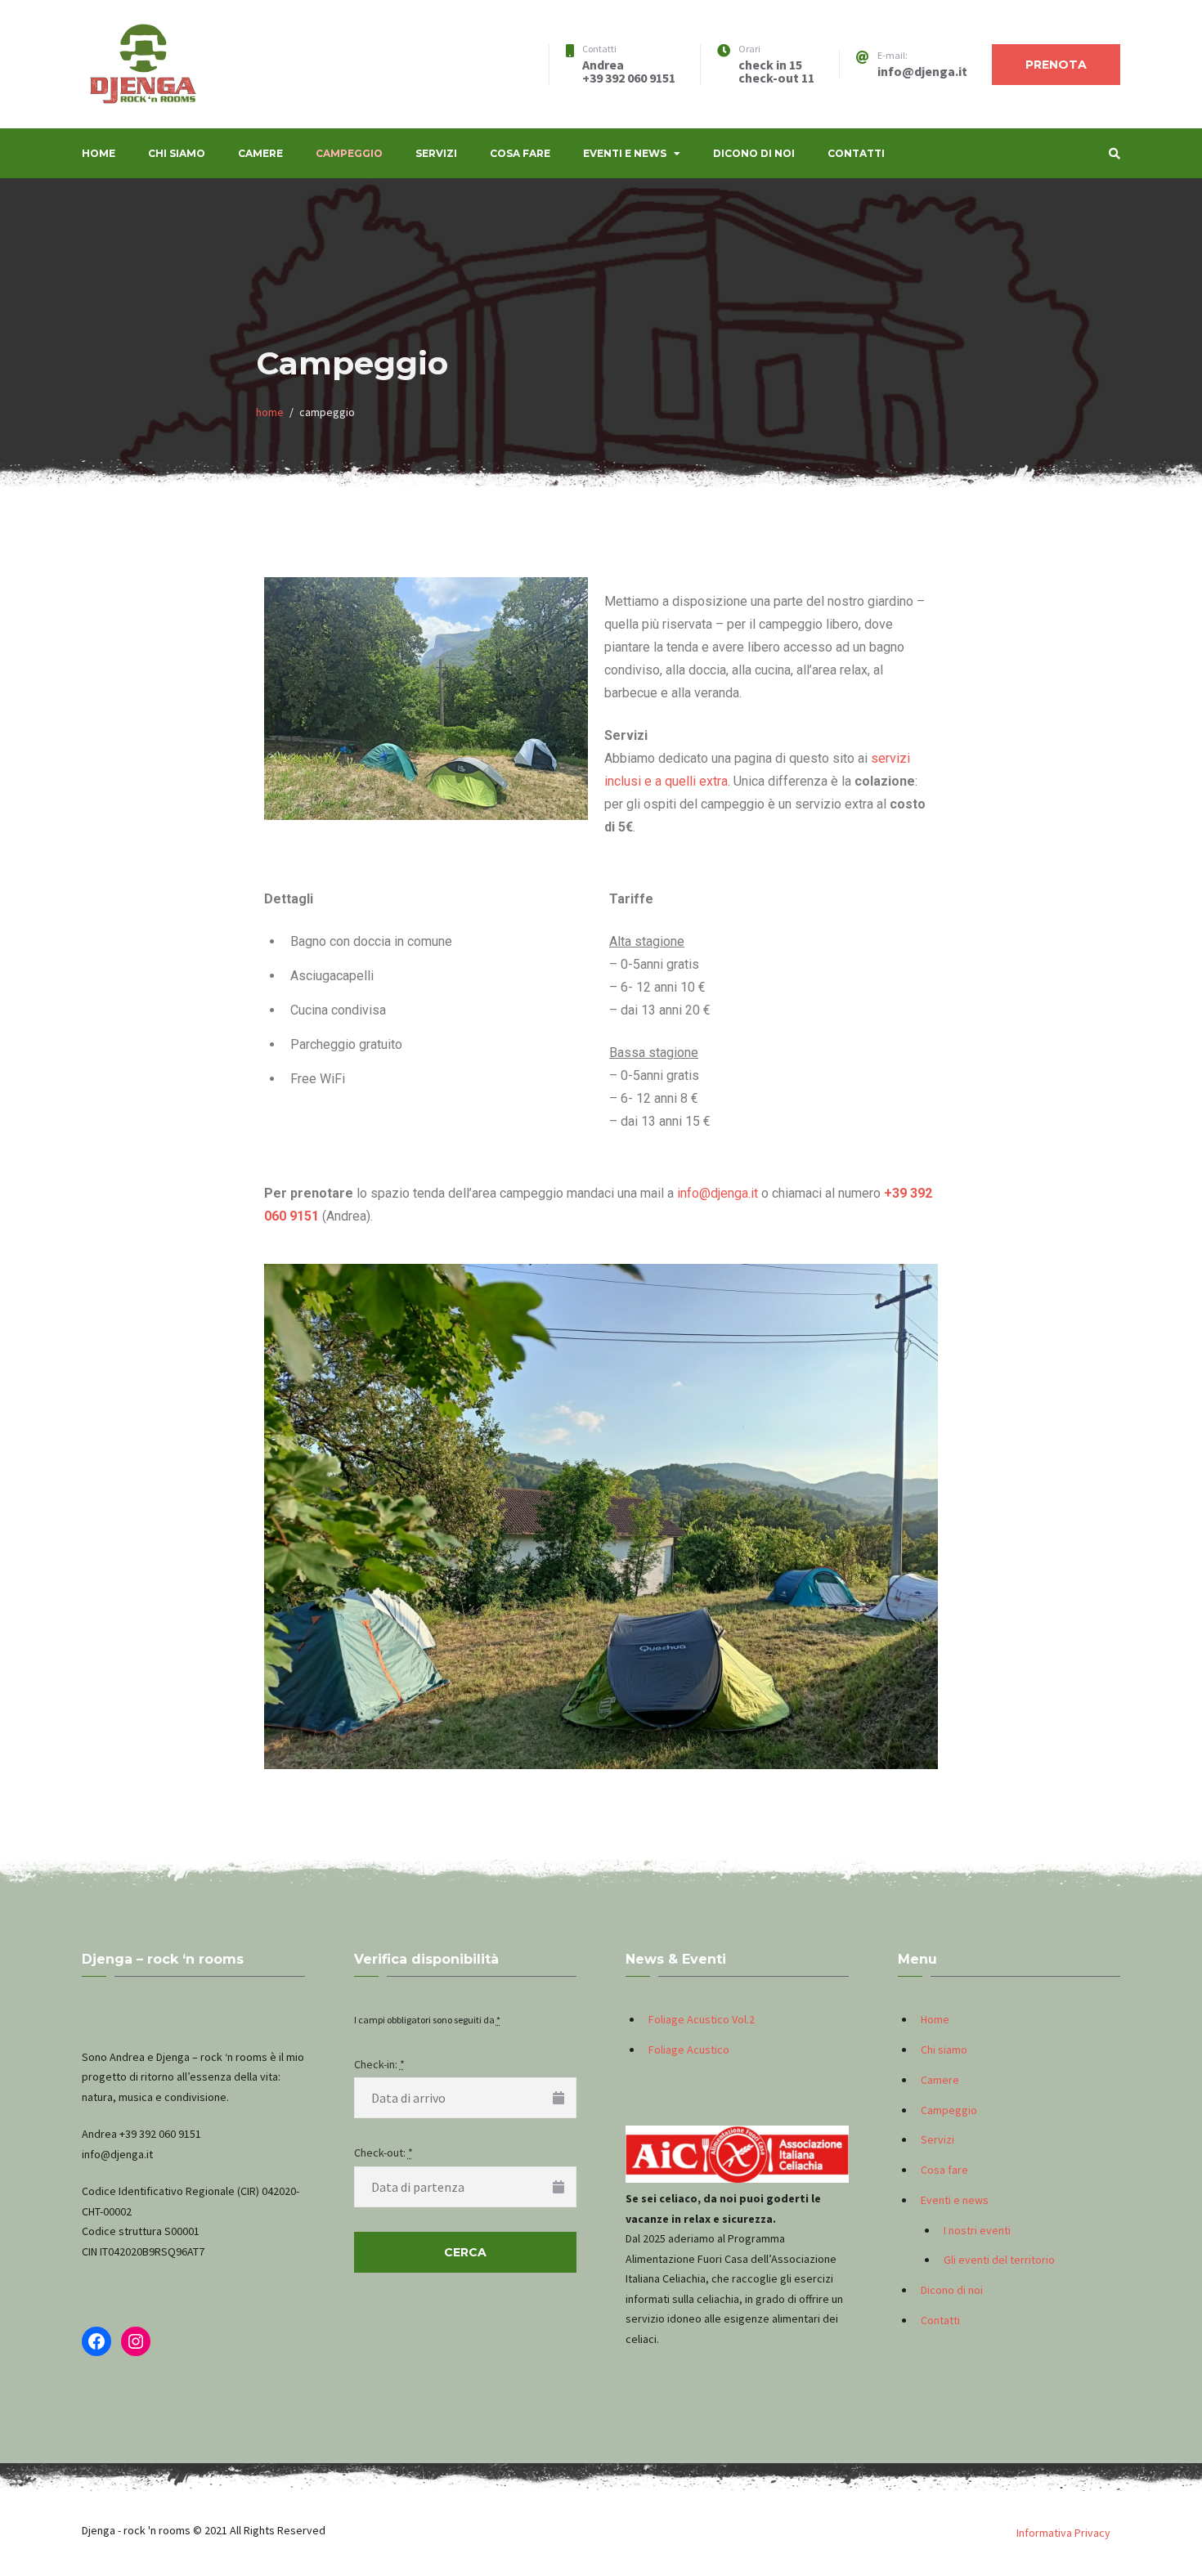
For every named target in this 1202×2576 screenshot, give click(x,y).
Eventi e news (625, 153)
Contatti (856, 153)
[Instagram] (136, 2341)
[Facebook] (96, 2341)
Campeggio (349, 153)
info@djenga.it (718, 1193)
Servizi (436, 153)
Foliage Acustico (689, 2050)
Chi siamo (177, 153)
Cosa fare (520, 153)
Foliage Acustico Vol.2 (702, 2019)
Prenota (1056, 65)
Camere (260, 153)
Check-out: (383, 2153)
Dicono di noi (754, 153)
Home (99, 153)
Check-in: (379, 2064)
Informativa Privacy (1063, 2533)
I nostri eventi (977, 2230)
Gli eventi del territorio (999, 2260)
